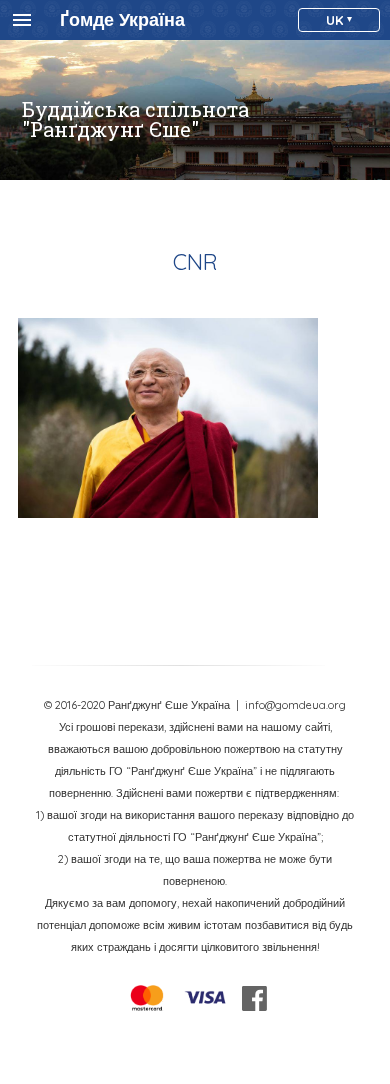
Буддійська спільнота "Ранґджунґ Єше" (135, 119)
